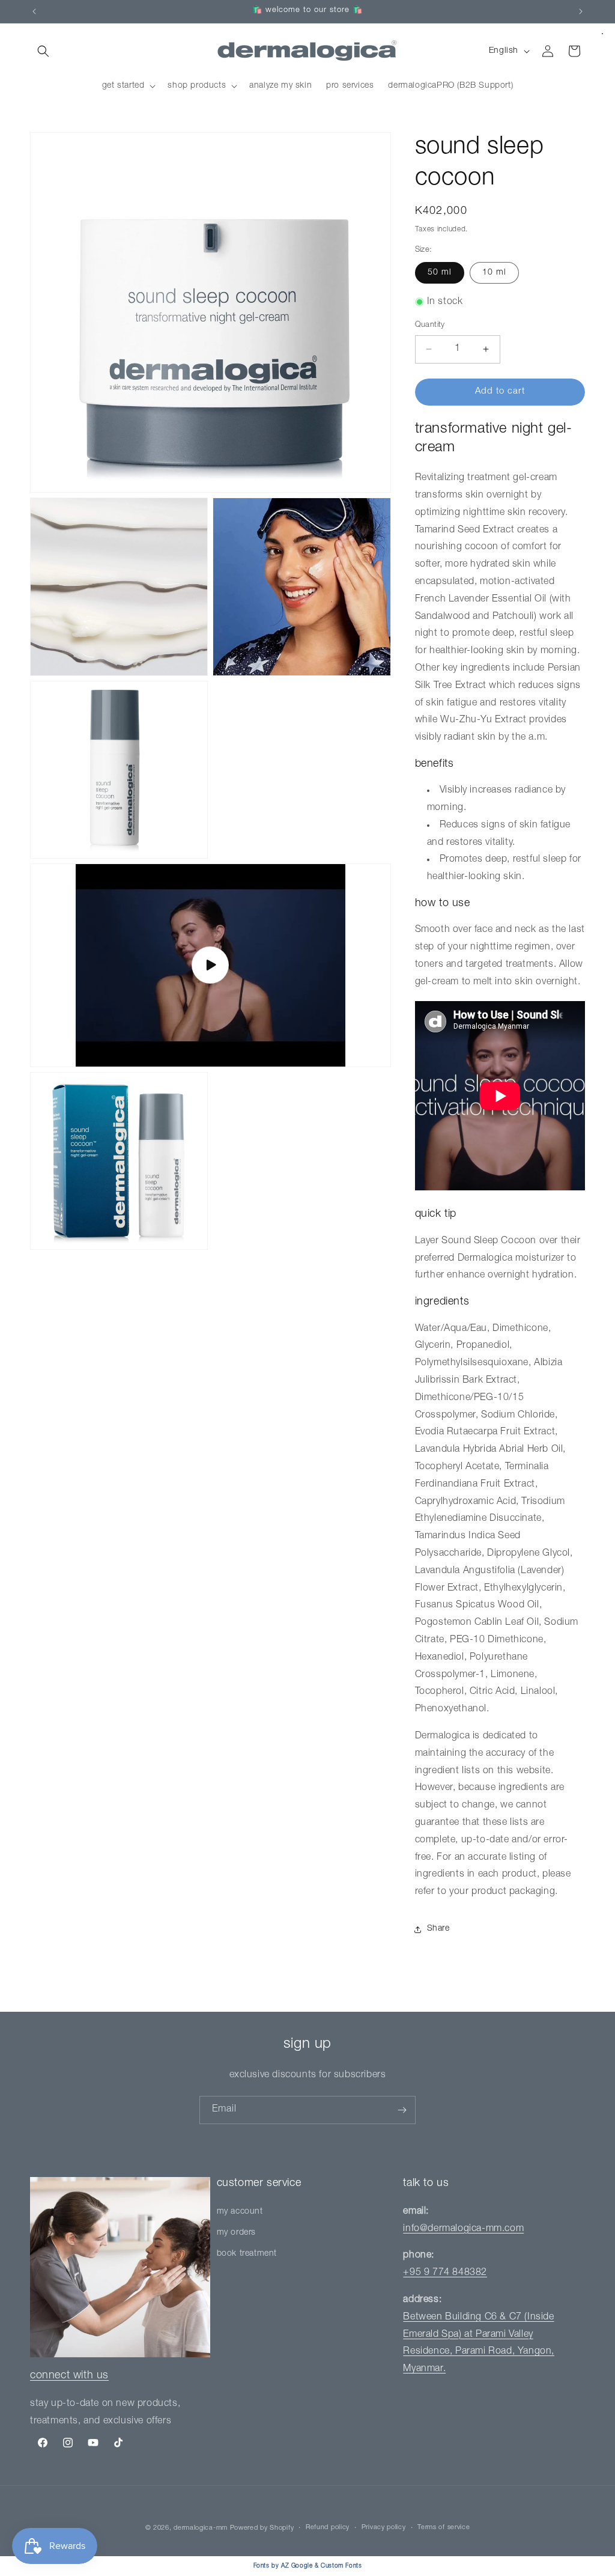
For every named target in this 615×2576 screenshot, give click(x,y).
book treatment (247, 2254)
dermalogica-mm (201, 2528)
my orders (236, 2233)
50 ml (440, 273)
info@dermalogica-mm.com (463, 2229)
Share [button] (438, 1929)
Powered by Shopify (262, 2528)
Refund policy (328, 2528)
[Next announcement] (581, 11)
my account (240, 2212)
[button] (43, 51)
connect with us (69, 2376)
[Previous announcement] (34, 11)
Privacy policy (384, 2528)
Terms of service (444, 2528)
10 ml (494, 273)
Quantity (430, 325)
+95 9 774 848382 (445, 2273)
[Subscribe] (402, 2110)
